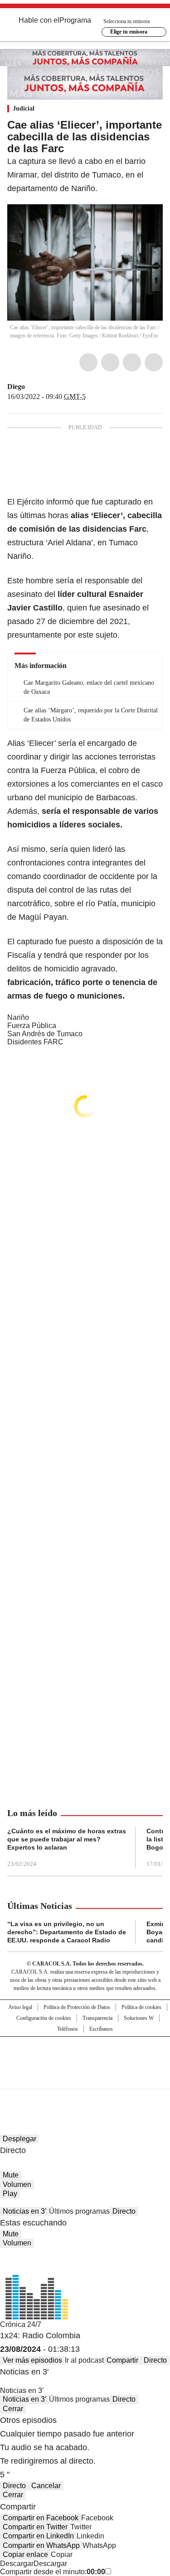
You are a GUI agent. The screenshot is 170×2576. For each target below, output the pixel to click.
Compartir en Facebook (41, 2518)
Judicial (24, 108)
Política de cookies (141, 2007)
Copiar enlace (25, 2554)
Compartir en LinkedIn (38, 2536)
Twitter (110, 362)
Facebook (88, 362)
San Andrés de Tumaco (45, 1034)
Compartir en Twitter (35, 2527)
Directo (124, 2211)
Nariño (18, 1017)
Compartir (122, 2360)
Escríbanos (101, 2029)
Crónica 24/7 (21, 2324)
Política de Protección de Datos (77, 2007)
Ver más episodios (32, 2360)
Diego (16, 387)
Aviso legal (20, 2007)
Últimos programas (79, 2211)
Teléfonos (68, 2029)
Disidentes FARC (35, 1042)
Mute (11, 2175)
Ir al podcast (84, 2360)
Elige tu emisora (129, 32)
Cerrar (13, 2409)
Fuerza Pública (32, 1026)
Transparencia (97, 2018)
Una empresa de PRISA (85, 2057)
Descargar (17, 2564)
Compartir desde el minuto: (53, 2572)
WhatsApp (154, 362)
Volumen (17, 2184)
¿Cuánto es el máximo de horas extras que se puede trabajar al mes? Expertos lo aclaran (67, 1839)
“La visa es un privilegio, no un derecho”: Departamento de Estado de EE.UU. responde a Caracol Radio (67, 1932)
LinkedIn (132, 362)
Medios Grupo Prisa (85, 2079)
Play (10, 2194)
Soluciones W (139, 2018)
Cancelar (46, 2486)
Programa (75, 20)
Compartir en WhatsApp (41, 2545)
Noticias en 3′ (24, 2211)
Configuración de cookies (44, 2018)
